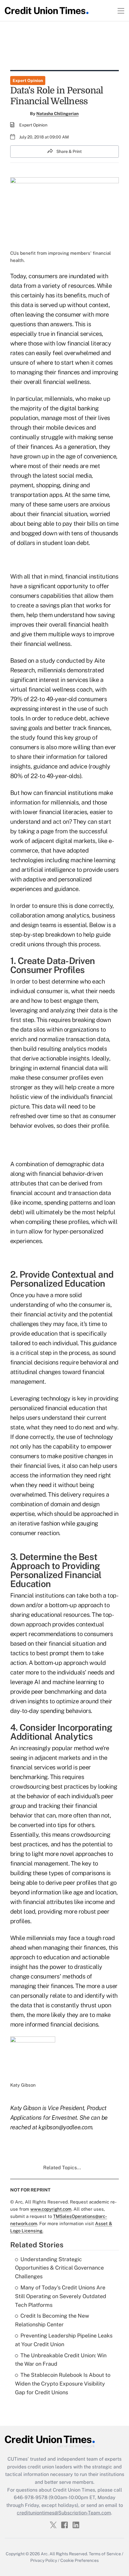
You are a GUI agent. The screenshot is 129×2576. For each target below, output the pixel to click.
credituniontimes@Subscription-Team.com (64, 2513)
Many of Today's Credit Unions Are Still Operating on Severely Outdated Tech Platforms (61, 2296)
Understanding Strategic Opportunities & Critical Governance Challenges (59, 2268)
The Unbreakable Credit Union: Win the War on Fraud (61, 2360)
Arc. (45, 2554)
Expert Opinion (28, 81)
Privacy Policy (44, 2560)
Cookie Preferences (79, 2560)
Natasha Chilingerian (57, 114)
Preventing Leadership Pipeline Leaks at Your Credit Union (64, 2340)
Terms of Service (105, 2554)
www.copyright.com (51, 2209)
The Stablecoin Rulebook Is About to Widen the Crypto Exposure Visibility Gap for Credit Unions (63, 2384)
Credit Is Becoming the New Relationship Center (52, 2320)
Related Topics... (62, 2168)
